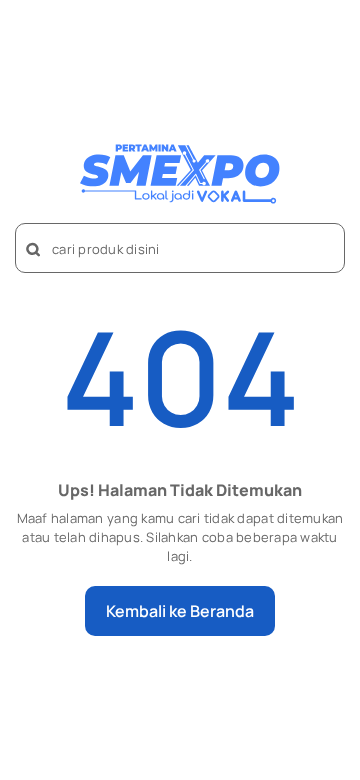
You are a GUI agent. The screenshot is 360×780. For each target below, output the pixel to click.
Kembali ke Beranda (180, 611)
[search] (34, 250)
